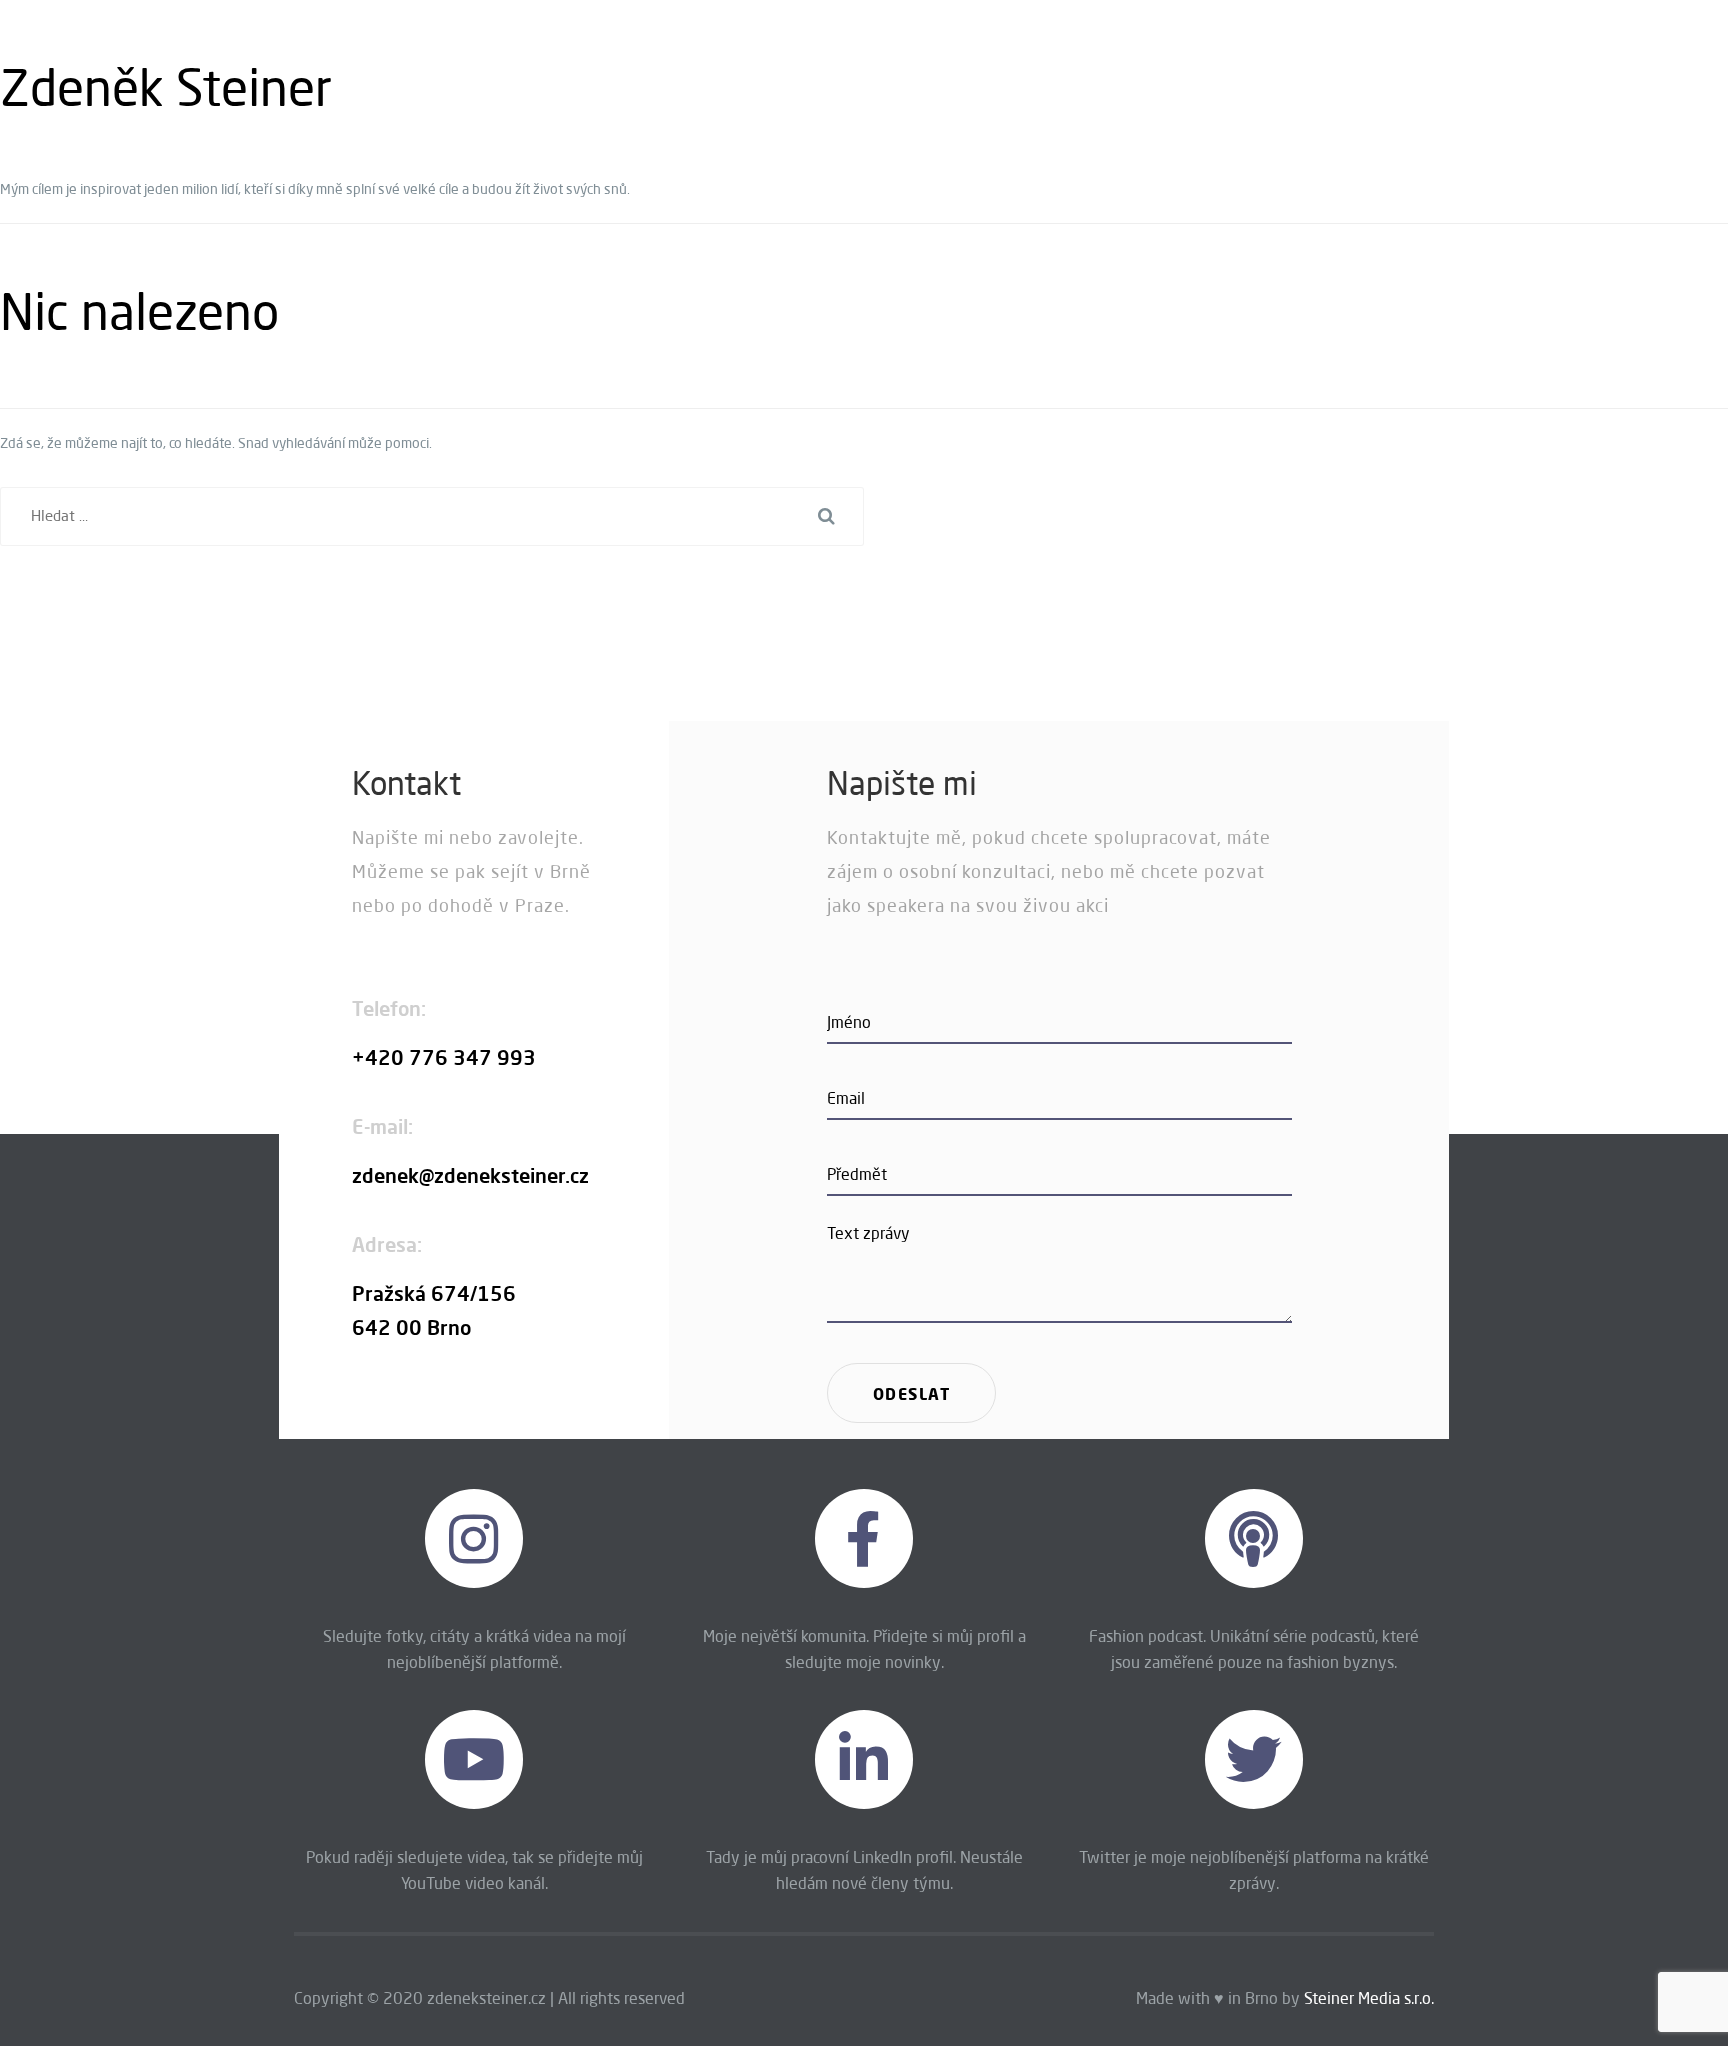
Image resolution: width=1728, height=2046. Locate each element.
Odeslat (912, 1393)
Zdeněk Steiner (166, 87)
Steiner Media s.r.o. (1369, 1998)
